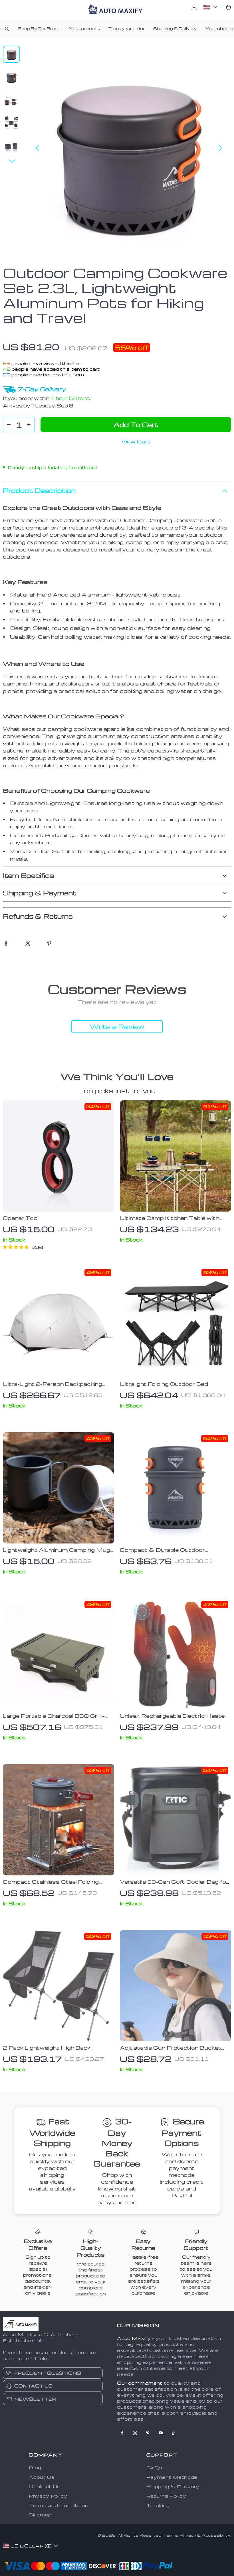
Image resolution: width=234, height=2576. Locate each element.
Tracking (158, 2505)
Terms (171, 2535)
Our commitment (140, 2383)
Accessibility (216, 2535)
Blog (35, 2468)
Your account (84, 28)
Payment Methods (172, 2477)
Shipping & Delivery (175, 28)
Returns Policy (166, 2496)
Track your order (127, 28)
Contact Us (45, 2486)
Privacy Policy (48, 2496)
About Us (42, 2477)
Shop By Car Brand (39, 28)
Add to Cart (136, 425)
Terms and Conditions (59, 2505)
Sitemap (40, 2515)
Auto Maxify (134, 2338)
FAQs (154, 2468)
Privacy (188, 2535)
